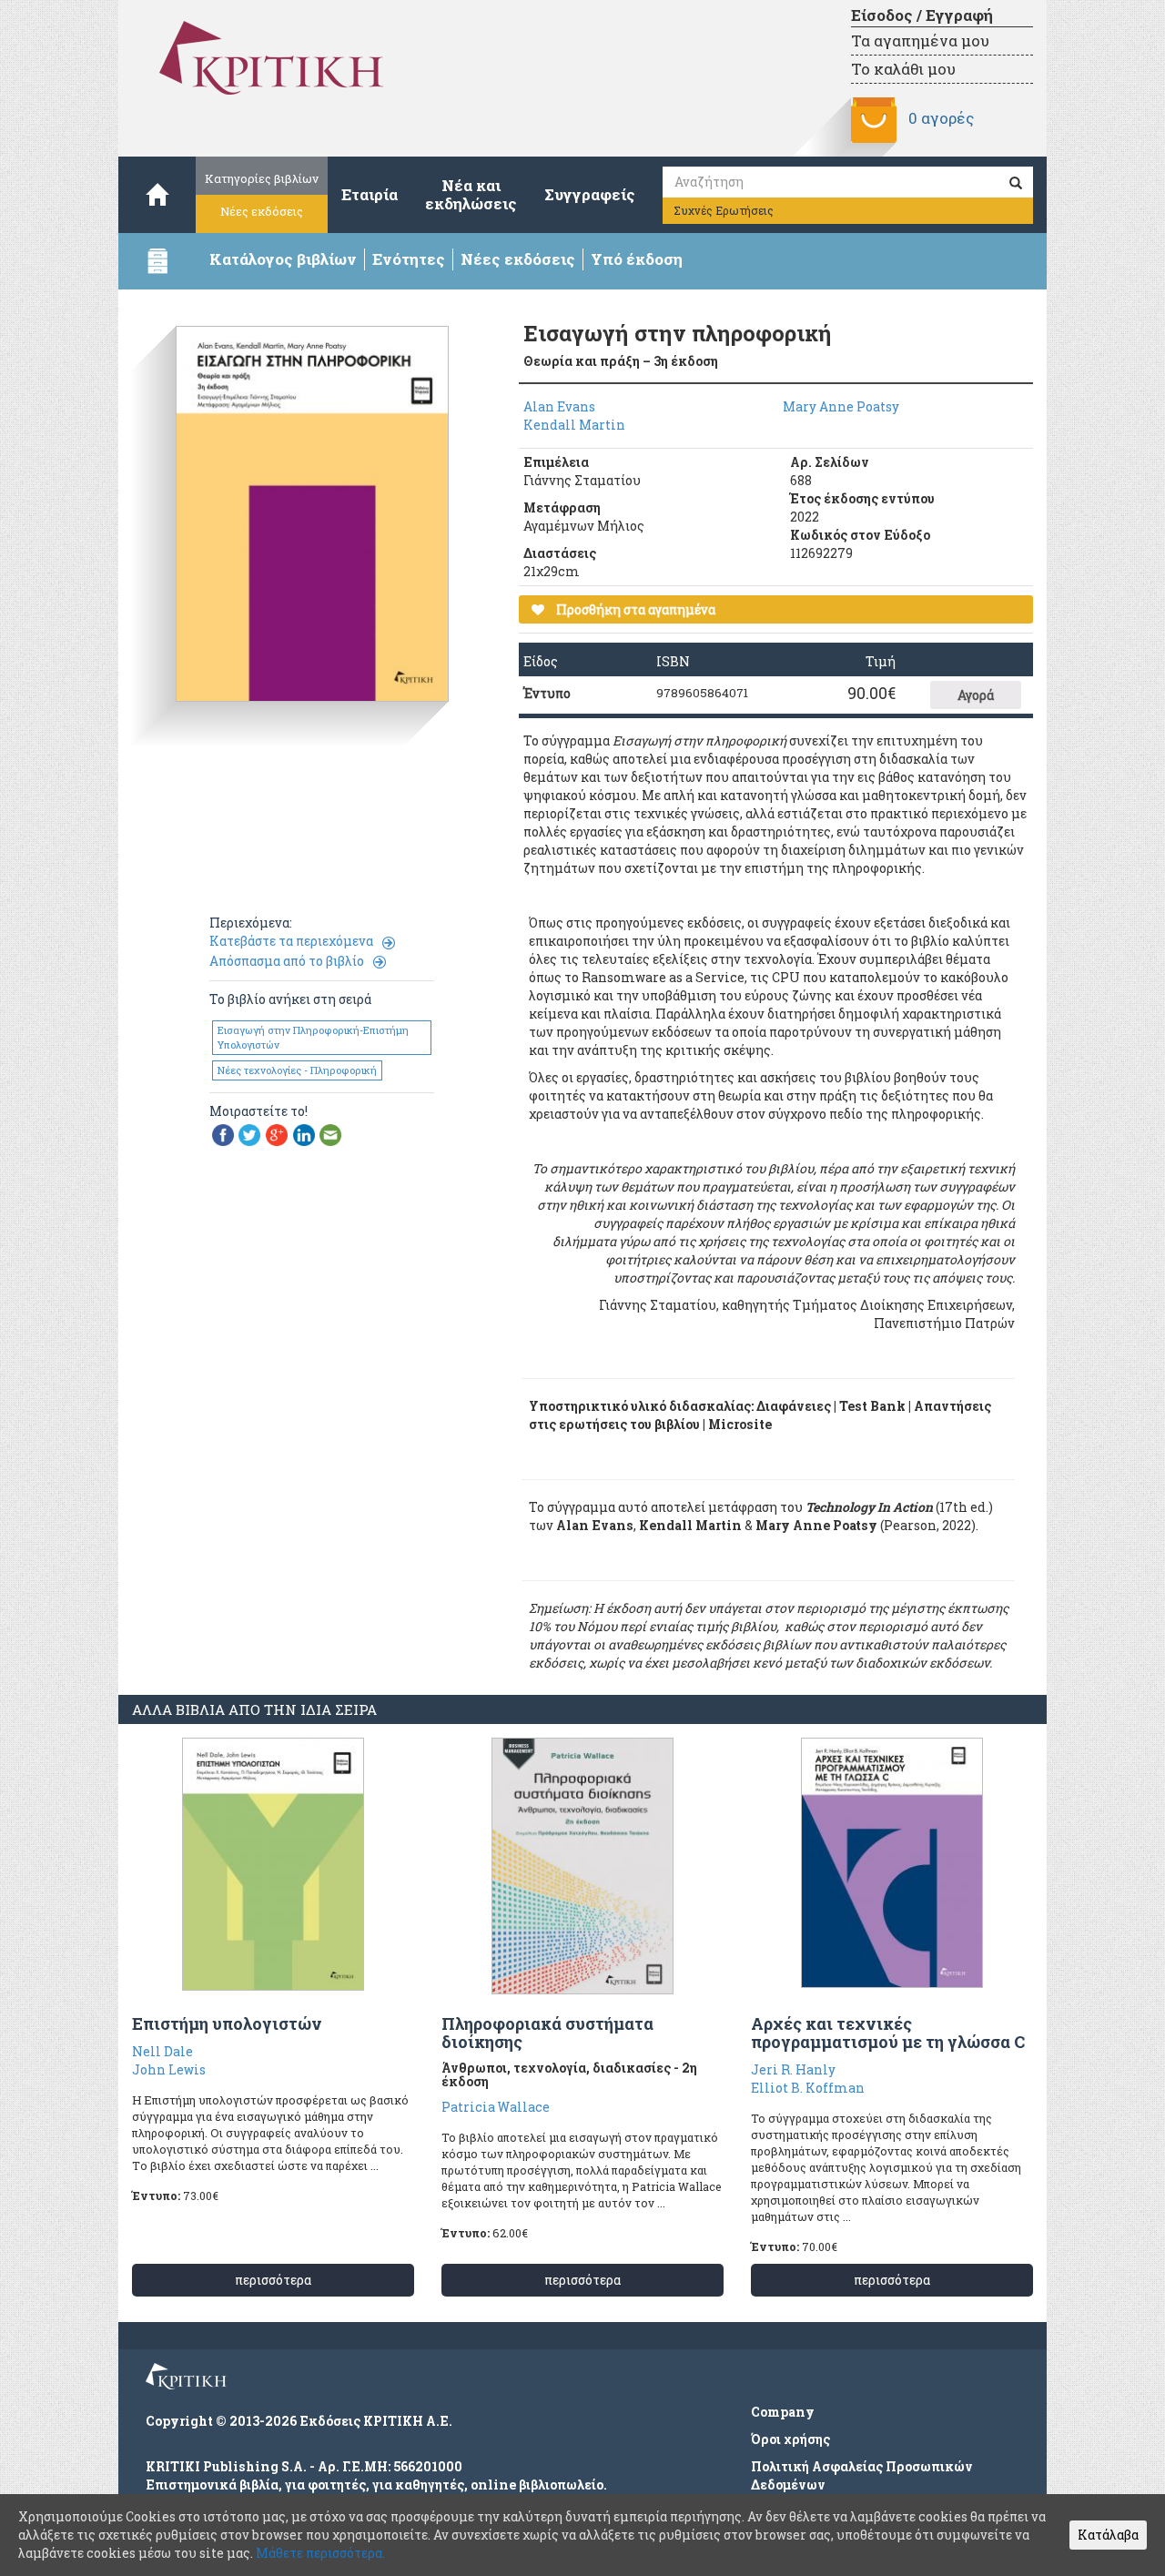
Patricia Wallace (496, 2107)
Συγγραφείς (590, 194)
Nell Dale (162, 2051)
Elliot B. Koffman (808, 2088)
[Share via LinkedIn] (304, 1134)
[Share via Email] (330, 1134)
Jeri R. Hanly (793, 2069)
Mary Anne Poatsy (841, 406)
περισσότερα (273, 2280)
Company (783, 2412)
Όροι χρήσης (790, 2439)
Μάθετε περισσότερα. (320, 2553)
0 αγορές (941, 118)
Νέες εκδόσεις (262, 211)
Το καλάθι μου (903, 69)
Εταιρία (370, 194)
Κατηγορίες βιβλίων (262, 178)
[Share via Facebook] (223, 1134)
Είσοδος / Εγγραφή (922, 15)
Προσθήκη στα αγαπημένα (634, 609)
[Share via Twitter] (249, 1134)
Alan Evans (559, 406)
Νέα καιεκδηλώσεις (471, 194)
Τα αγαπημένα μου (920, 41)
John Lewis (169, 2069)
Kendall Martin (574, 425)
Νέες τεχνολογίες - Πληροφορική (297, 1070)
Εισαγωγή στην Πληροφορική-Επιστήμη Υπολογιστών (313, 1037)
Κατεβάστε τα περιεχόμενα (291, 941)
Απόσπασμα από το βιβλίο (287, 961)
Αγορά (976, 695)
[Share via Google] (277, 1134)
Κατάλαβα (1108, 2535)
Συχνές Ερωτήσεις (724, 210)
